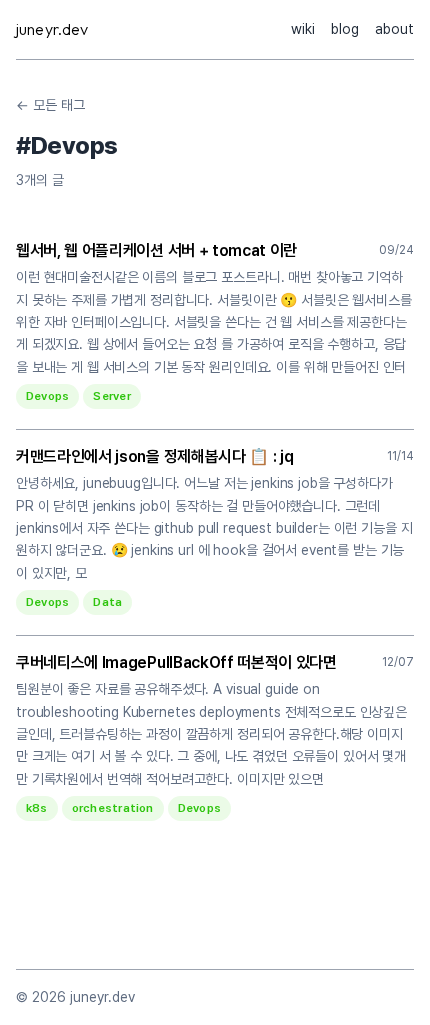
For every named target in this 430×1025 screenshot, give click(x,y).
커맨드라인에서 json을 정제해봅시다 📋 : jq (154, 456)
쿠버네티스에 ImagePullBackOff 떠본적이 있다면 (176, 662)
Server (111, 396)
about (394, 29)
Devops (47, 396)
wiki (303, 29)
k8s (37, 808)
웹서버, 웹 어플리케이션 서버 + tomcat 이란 (156, 250)
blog (345, 29)
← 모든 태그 (50, 105)
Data (107, 602)
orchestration (113, 808)
